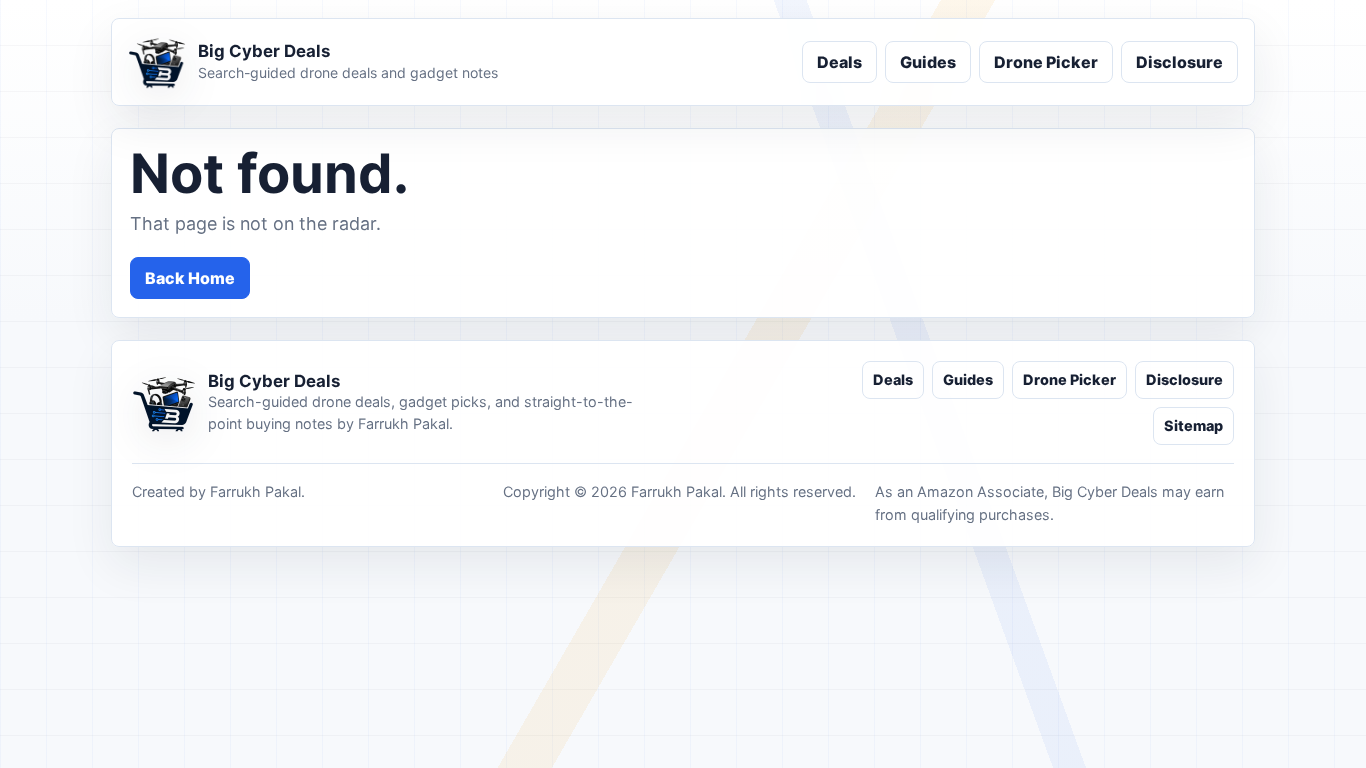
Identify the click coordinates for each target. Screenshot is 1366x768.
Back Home (190, 278)
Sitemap (1193, 425)
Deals (839, 62)
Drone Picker (1046, 62)
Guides (928, 62)
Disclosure (1179, 62)
